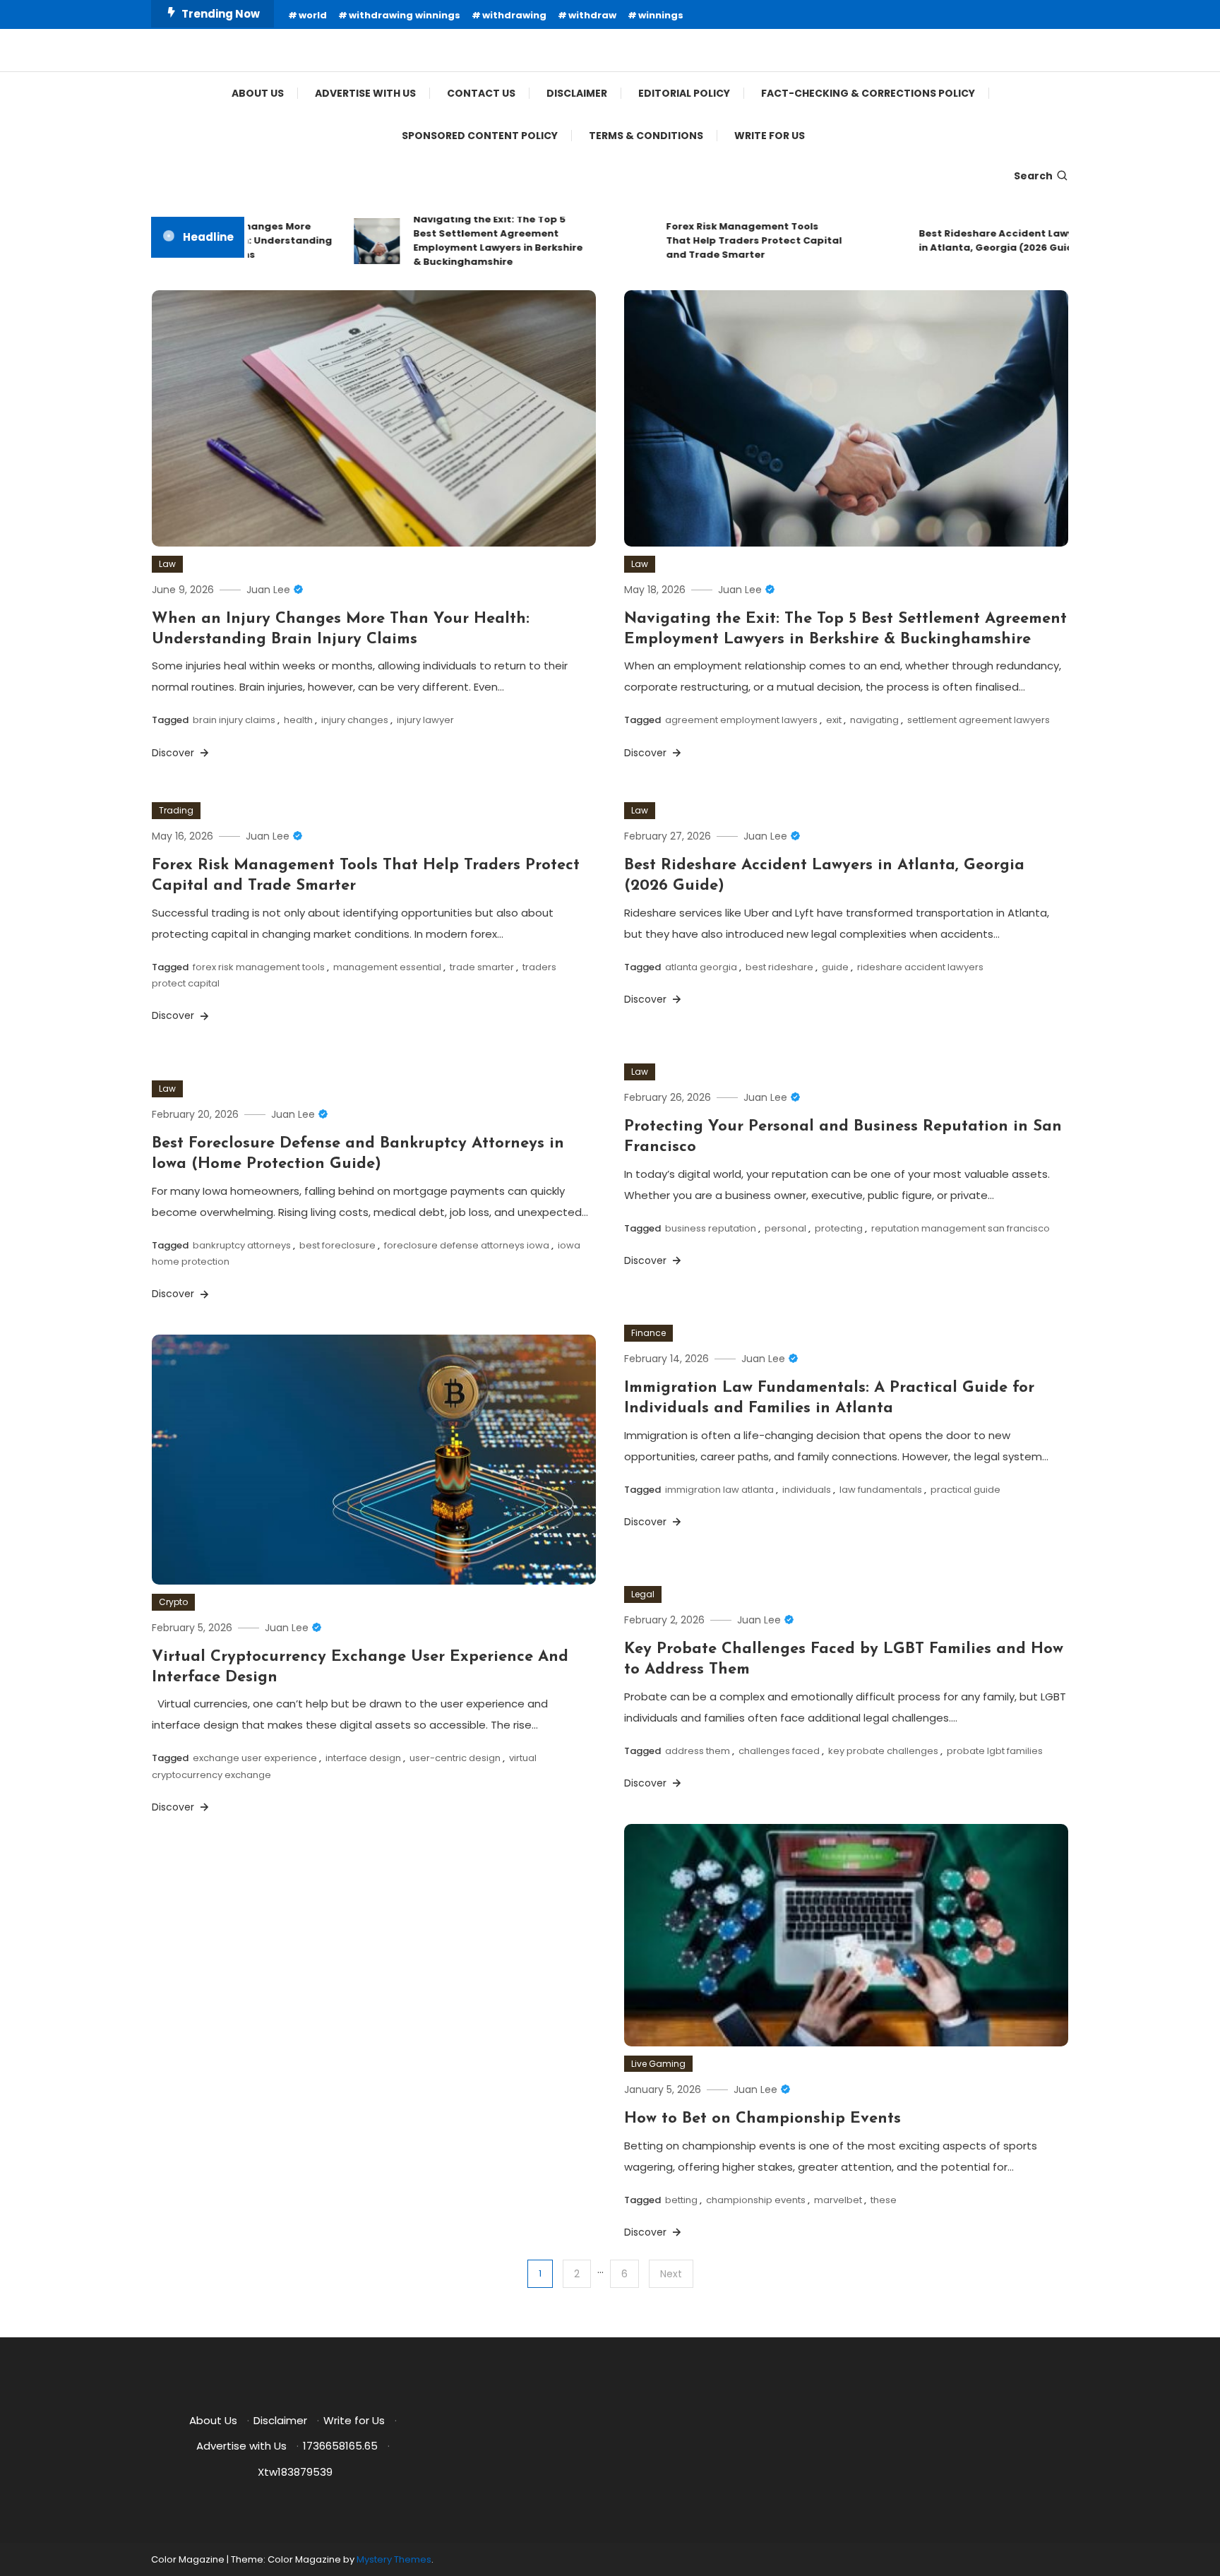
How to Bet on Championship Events (762, 2119)
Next (671, 2274)
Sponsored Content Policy (480, 136)
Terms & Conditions (646, 136)
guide (835, 967)
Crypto (173, 1602)
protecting (839, 1228)
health (298, 720)
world (313, 15)
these (884, 2200)
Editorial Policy (684, 93)
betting (681, 2200)
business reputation (711, 1228)
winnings (661, 15)
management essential (387, 967)
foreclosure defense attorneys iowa (467, 1245)
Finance (648, 1333)
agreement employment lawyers (741, 720)
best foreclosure (337, 1245)
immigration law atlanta (719, 1490)
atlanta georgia (701, 967)
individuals (807, 1490)
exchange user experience (255, 1758)
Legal (643, 1594)
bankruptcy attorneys (242, 1245)
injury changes (355, 720)
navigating (874, 720)
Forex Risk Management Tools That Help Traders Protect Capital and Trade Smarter (720, 240)
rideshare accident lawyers (920, 967)
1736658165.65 (340, 2446)
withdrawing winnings (405, 15)
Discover (174, 753)
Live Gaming (658, 2064)
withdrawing (514, 15)
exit (834, 720)
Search (1033, 176)
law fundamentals (881, 1490)
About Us (258, 93)
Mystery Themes (394, 2559)
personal (785, 1228)
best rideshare (779, 967)
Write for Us (770, 136)
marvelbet (838, 2200)
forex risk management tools (259, 967)
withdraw (592, 15)
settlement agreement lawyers (979, 720)
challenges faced (779, 1751)
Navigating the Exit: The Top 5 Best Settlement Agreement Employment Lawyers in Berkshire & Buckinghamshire (464, 240)
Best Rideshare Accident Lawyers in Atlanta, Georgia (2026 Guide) (970, 240)
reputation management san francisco (961, 1228)
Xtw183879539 (295, 2472)
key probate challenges (883, 1751)
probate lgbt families (995, 1751)
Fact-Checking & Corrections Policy (868, 93)
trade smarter (482, 967)
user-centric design (455, 1758)
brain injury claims (234, 720)
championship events (756, 2200)
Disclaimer (577, 93)
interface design (363, 1758)
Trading (176, 810)
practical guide (965, 1490)
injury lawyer (425, 720)
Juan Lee (268, 590)
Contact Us (481, 93)
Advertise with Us (365, 93)
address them (698, 1751)
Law (167, 564)
